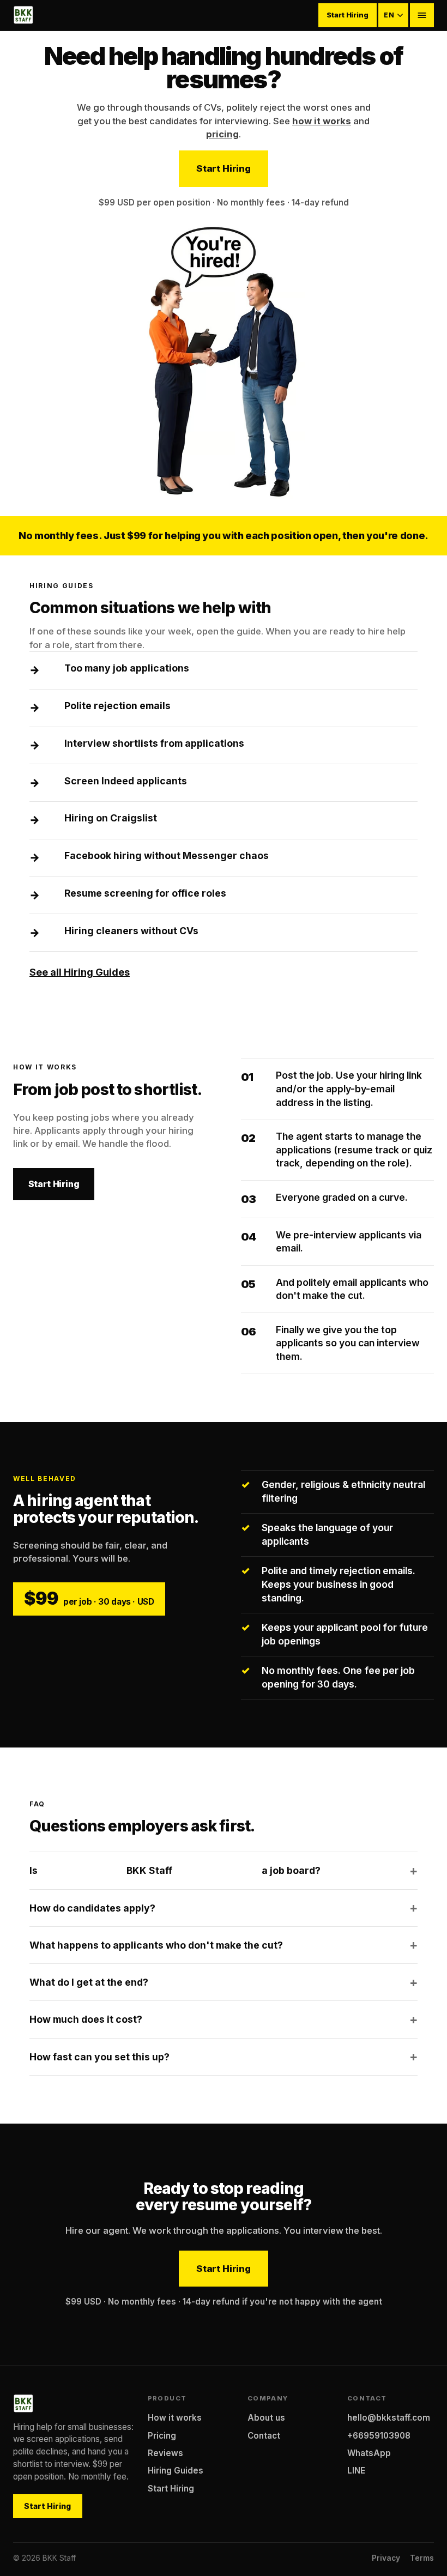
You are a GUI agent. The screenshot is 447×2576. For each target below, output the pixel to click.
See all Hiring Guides (80, 972)
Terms (422, 2558)
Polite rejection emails (117, 706)
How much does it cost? (86, 2019)
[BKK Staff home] (23, 15)
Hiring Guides (176, 2471)
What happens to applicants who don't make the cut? (156, 1945)
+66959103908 (379, 2436)
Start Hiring (347, 15)
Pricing (162, 2436)
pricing (222, 134)
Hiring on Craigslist (111, 818)
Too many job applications (127, 668)
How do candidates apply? (92, 1908)
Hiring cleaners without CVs (131, 931)
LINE (356, 2471)
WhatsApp (369, 2453)
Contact (264, 2436)
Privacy (386, 2558)
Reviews (165, 2453)
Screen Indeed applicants (126, 781)
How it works (175, 2418)
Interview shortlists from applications (154, 743)
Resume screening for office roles (145, 893)
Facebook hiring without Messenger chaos (167, 855)
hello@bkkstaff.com (389, 2418)
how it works (322, 121)
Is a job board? (175, 1870)
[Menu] (422, 15)
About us (266, 2418)
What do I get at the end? (89, 1982)
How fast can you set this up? (99, 2057)
